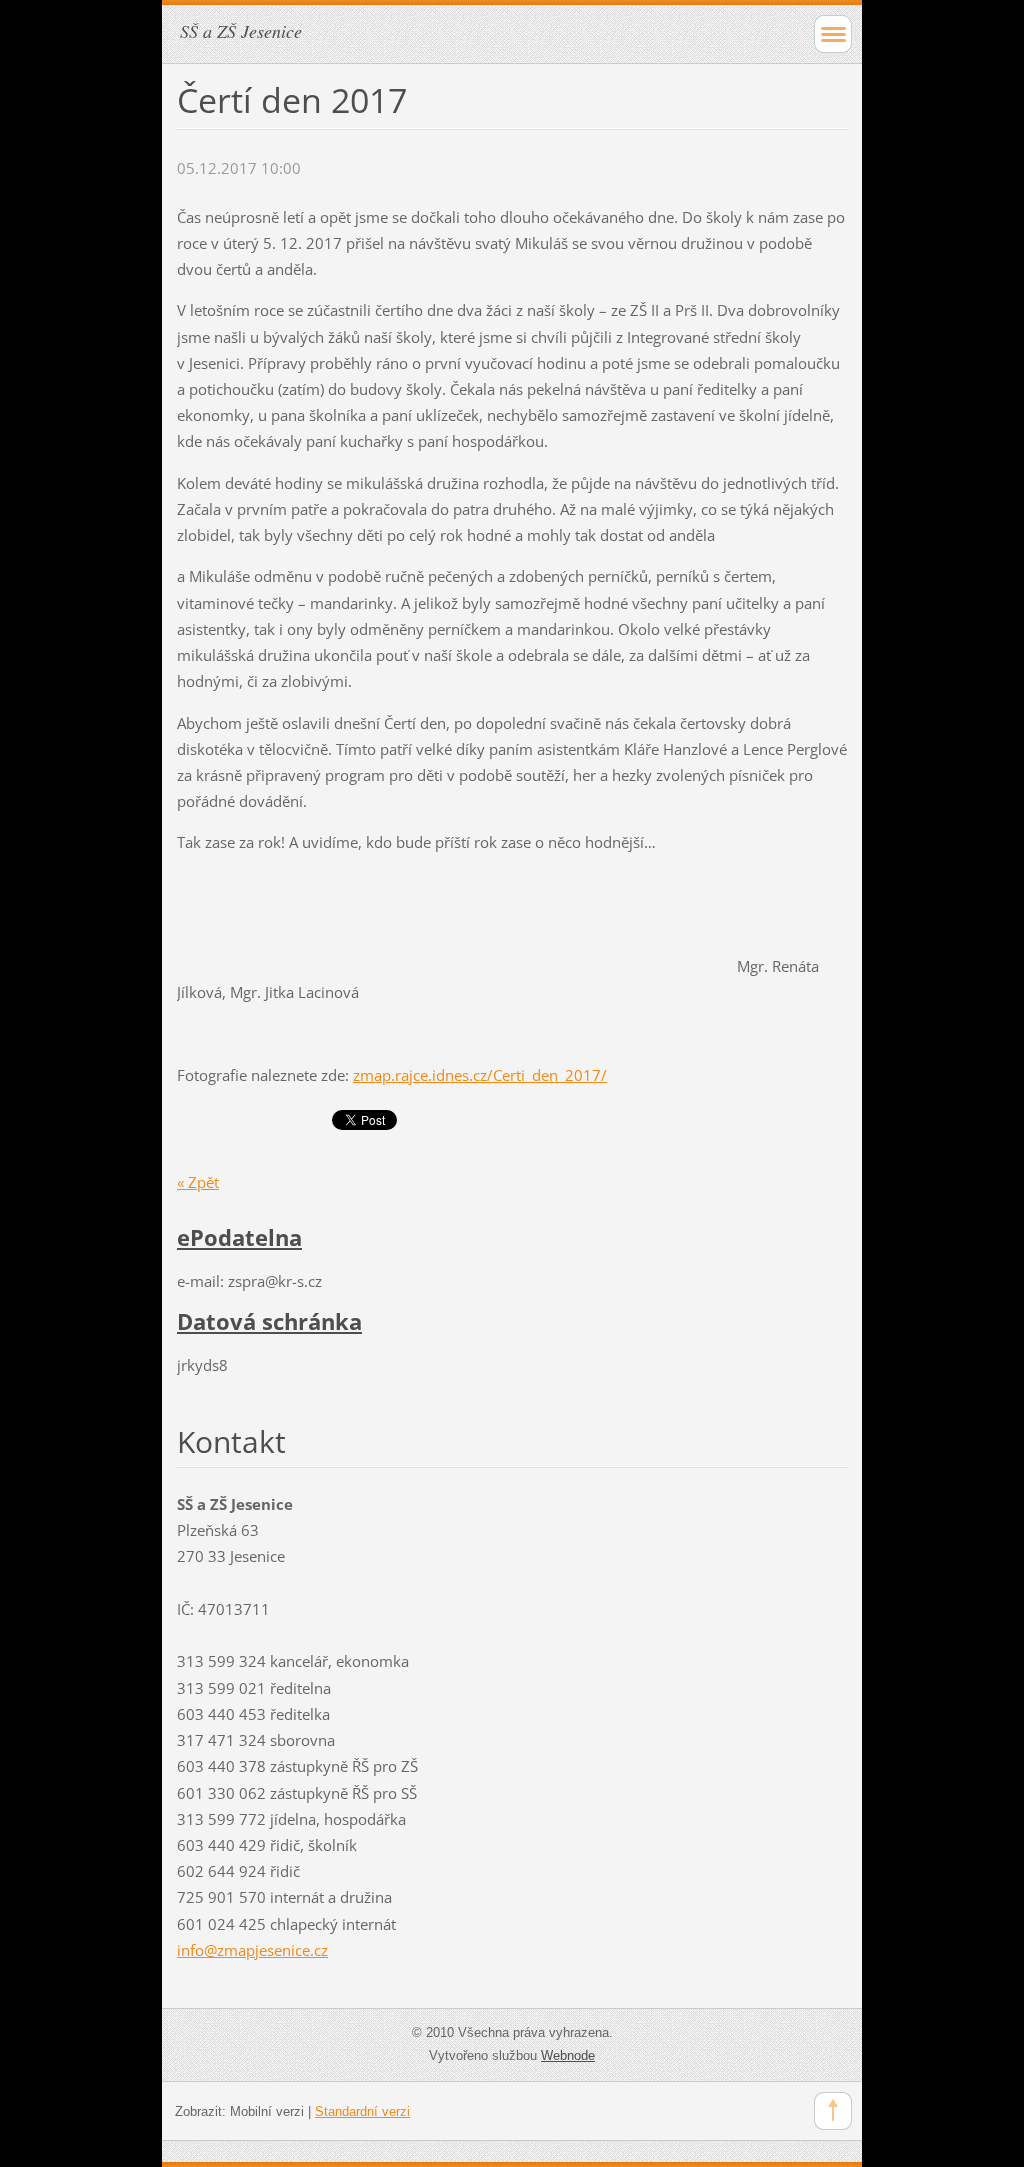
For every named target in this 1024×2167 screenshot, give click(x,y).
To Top (833, 2111)
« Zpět (198, 1182)
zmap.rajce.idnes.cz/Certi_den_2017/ (480, 1075)
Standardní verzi (362, 2111)
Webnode (568, 2055)
